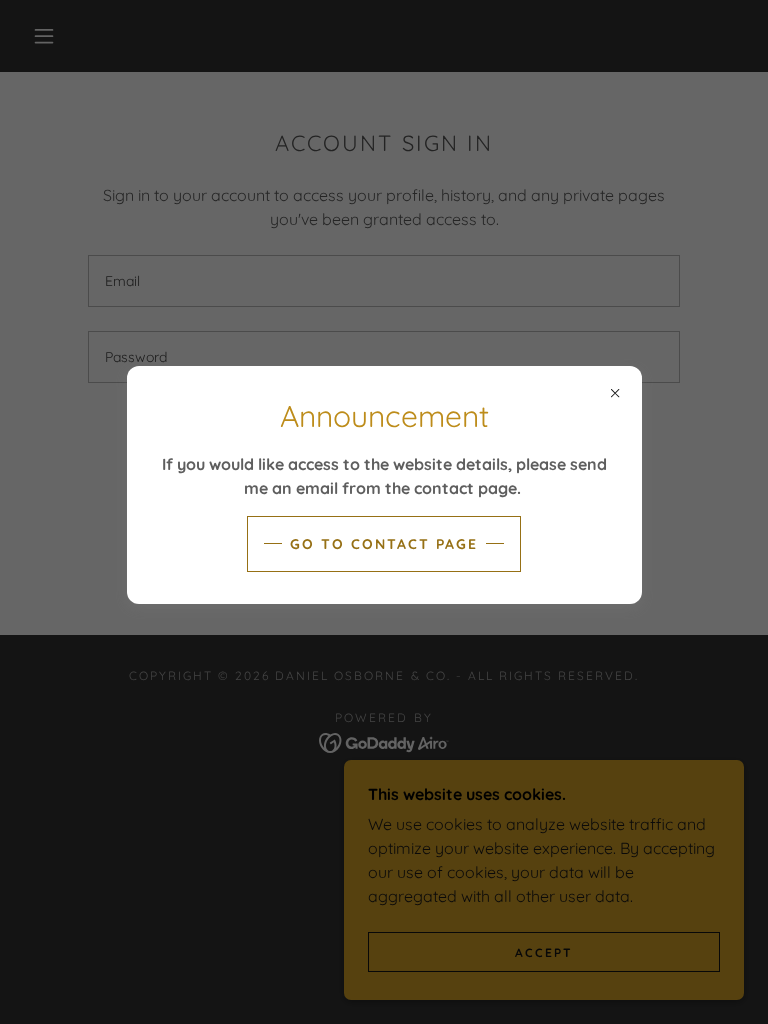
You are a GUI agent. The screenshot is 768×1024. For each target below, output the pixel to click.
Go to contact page (384, 544)
